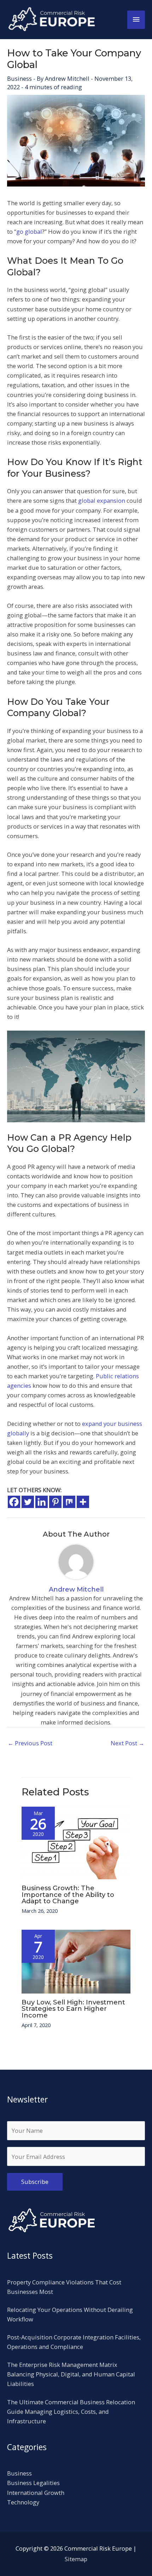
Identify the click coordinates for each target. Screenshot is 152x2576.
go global (29, 231)
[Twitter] (28, 1502)
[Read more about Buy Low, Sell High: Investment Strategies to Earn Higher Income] (76, 1961)
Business (19, 78)
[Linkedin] (42, 1502)
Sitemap (76, 2559)
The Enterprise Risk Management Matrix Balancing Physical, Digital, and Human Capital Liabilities (71, 2374)
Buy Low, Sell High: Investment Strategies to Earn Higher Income (73, 2009)
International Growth (36, 2493)
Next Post (127, 1743)
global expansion (102, 500)
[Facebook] (14, 1502)
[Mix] (69, 1502)
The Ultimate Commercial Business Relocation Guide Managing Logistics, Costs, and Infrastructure (71, 2412)
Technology (23, 2502)
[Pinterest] (55, 1502)
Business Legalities (33, 2483)
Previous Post (30, 1743)
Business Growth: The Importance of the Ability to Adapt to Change (68, 1894)
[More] (83, 1502)
